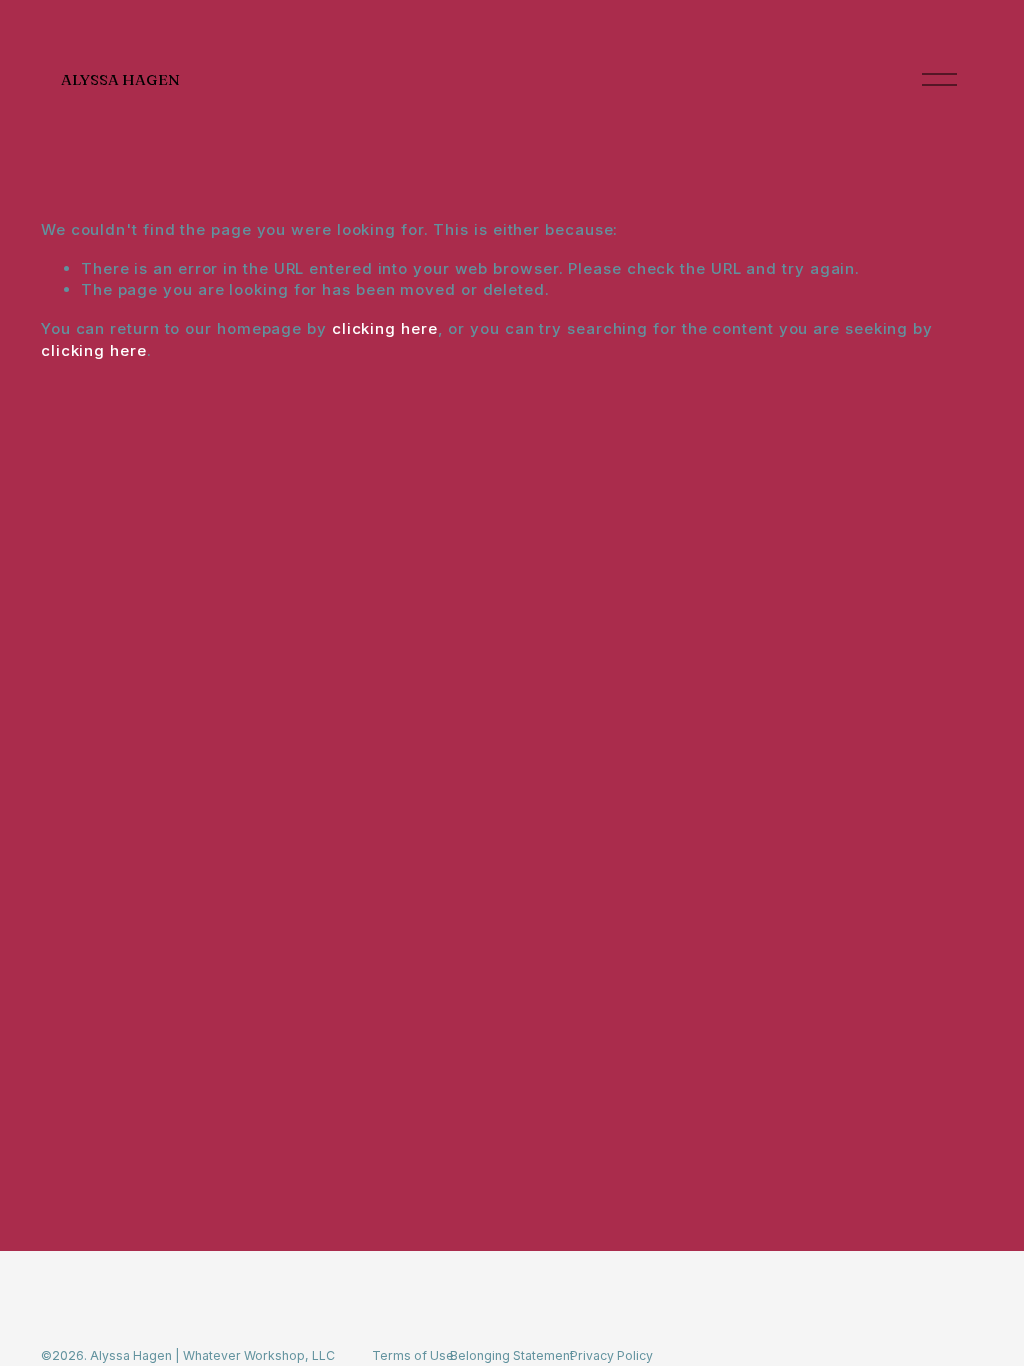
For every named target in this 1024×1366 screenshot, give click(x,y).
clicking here (385, 328)
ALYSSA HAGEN (120, 79)
